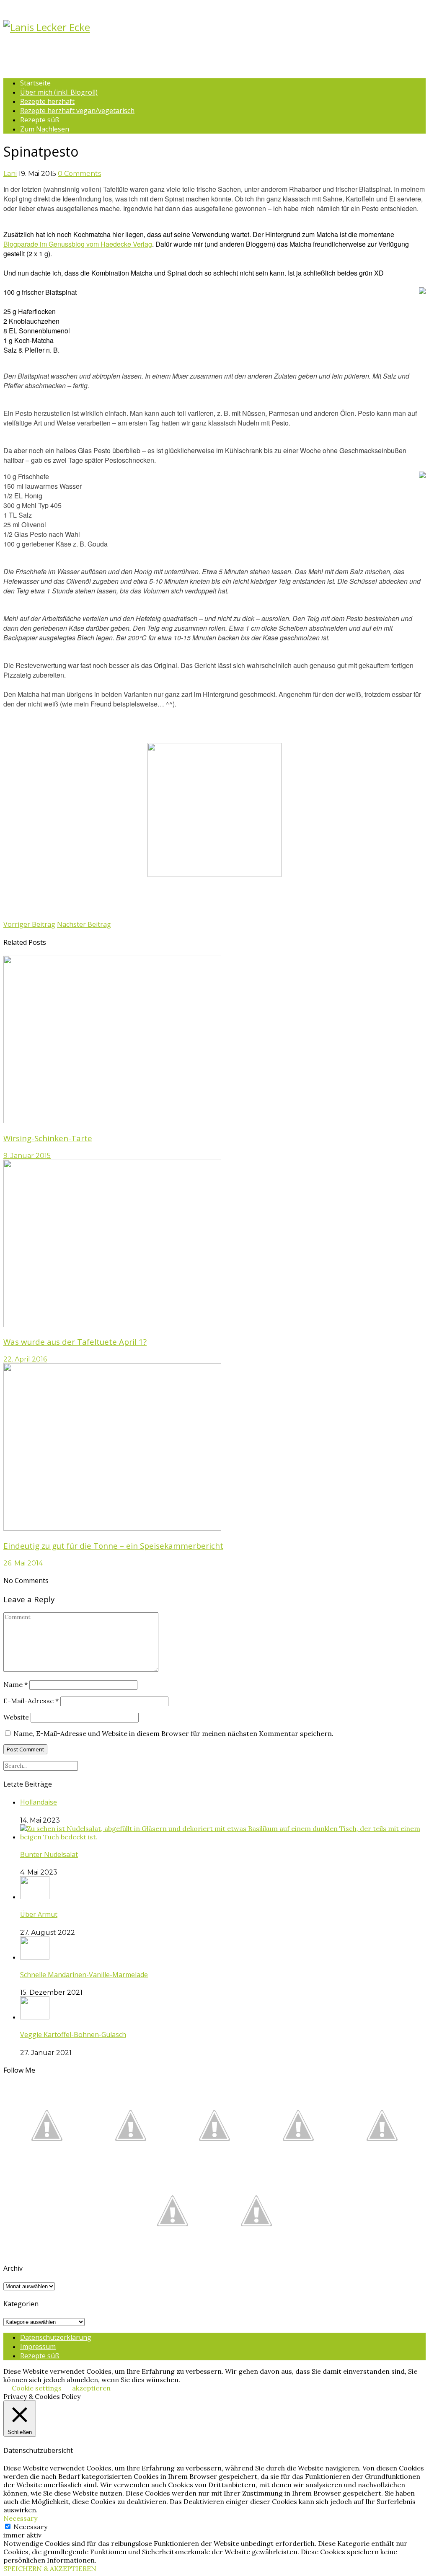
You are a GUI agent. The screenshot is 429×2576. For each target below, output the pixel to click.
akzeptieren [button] (91, 2388)
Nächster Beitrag (84, 924)
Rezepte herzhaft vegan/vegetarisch (77, 111)
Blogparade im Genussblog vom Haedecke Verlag (78, 244)
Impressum (38, 2347)
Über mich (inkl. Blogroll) (59, 92)
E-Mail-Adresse (31, 1701)
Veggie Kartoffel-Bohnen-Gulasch (73, 2034)
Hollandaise (39, 1802)
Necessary (30, 2527)
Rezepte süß (40, 120)
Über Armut (39, 1914)
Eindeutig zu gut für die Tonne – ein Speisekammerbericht (113, 1546)
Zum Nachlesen (45, 129)
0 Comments (79, 174)
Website (16, 1717)
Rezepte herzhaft (47, 101)
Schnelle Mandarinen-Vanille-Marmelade (84, 1975)
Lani (10, 174)
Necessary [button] (20, 2518)
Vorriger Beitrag (29, 924)
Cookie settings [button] (37, 2388)
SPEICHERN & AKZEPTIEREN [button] (50, 2568)
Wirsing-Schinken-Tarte (48, 1138)
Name (16, 1684)
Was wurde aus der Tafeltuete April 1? (75, 1342)
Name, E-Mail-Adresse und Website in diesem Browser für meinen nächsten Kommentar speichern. (173, 1733)
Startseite (35, 83)
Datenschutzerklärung (56, 2337)
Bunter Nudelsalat (49, 1854)
